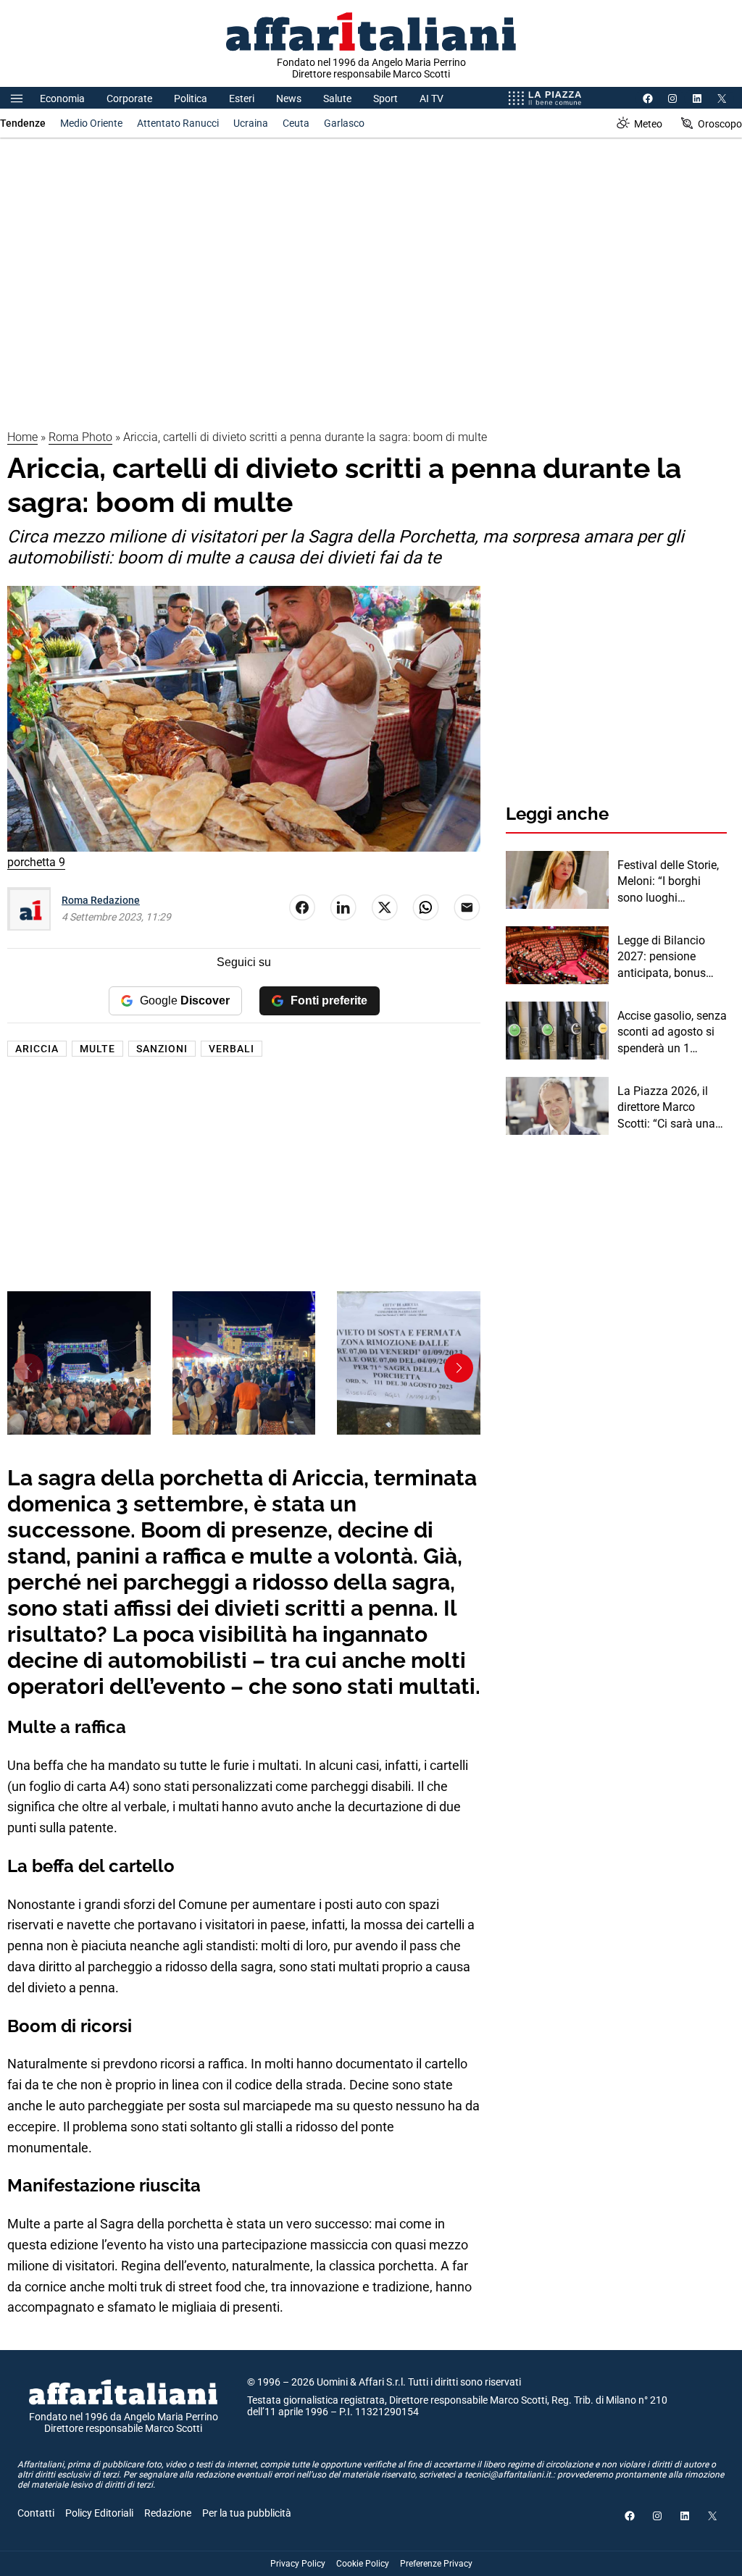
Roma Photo (80, 437)
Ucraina (251, 123)
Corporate (129, 98)
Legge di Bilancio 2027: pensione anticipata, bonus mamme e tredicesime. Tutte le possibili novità (668, 957)
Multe (97, 1049)
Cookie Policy (363, 2564)
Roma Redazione (101, 900)
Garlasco (344, 123)
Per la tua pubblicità (247, 2513)
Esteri (242, 98)
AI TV (432, 98)
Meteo (648, 124)
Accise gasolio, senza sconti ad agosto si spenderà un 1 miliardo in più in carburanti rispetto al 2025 (672, 1033)
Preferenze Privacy (436, 2564)
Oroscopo (720, 124)
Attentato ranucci (178, 123)
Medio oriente (91, 123)
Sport (385, 98)
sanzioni (162, 1049)
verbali (232, 1049)
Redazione (168, 2513)
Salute (337, 98)
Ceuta (296, 123)
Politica (191, 98)
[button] (459, 1368)
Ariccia (37, 1049)
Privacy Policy (298, 2564)
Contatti (36, 2513)
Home (22, 437)
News (289, 98)
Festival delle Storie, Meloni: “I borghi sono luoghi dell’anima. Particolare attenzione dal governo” (668, 882)
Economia (62, 98)
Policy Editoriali (99, 2513)
